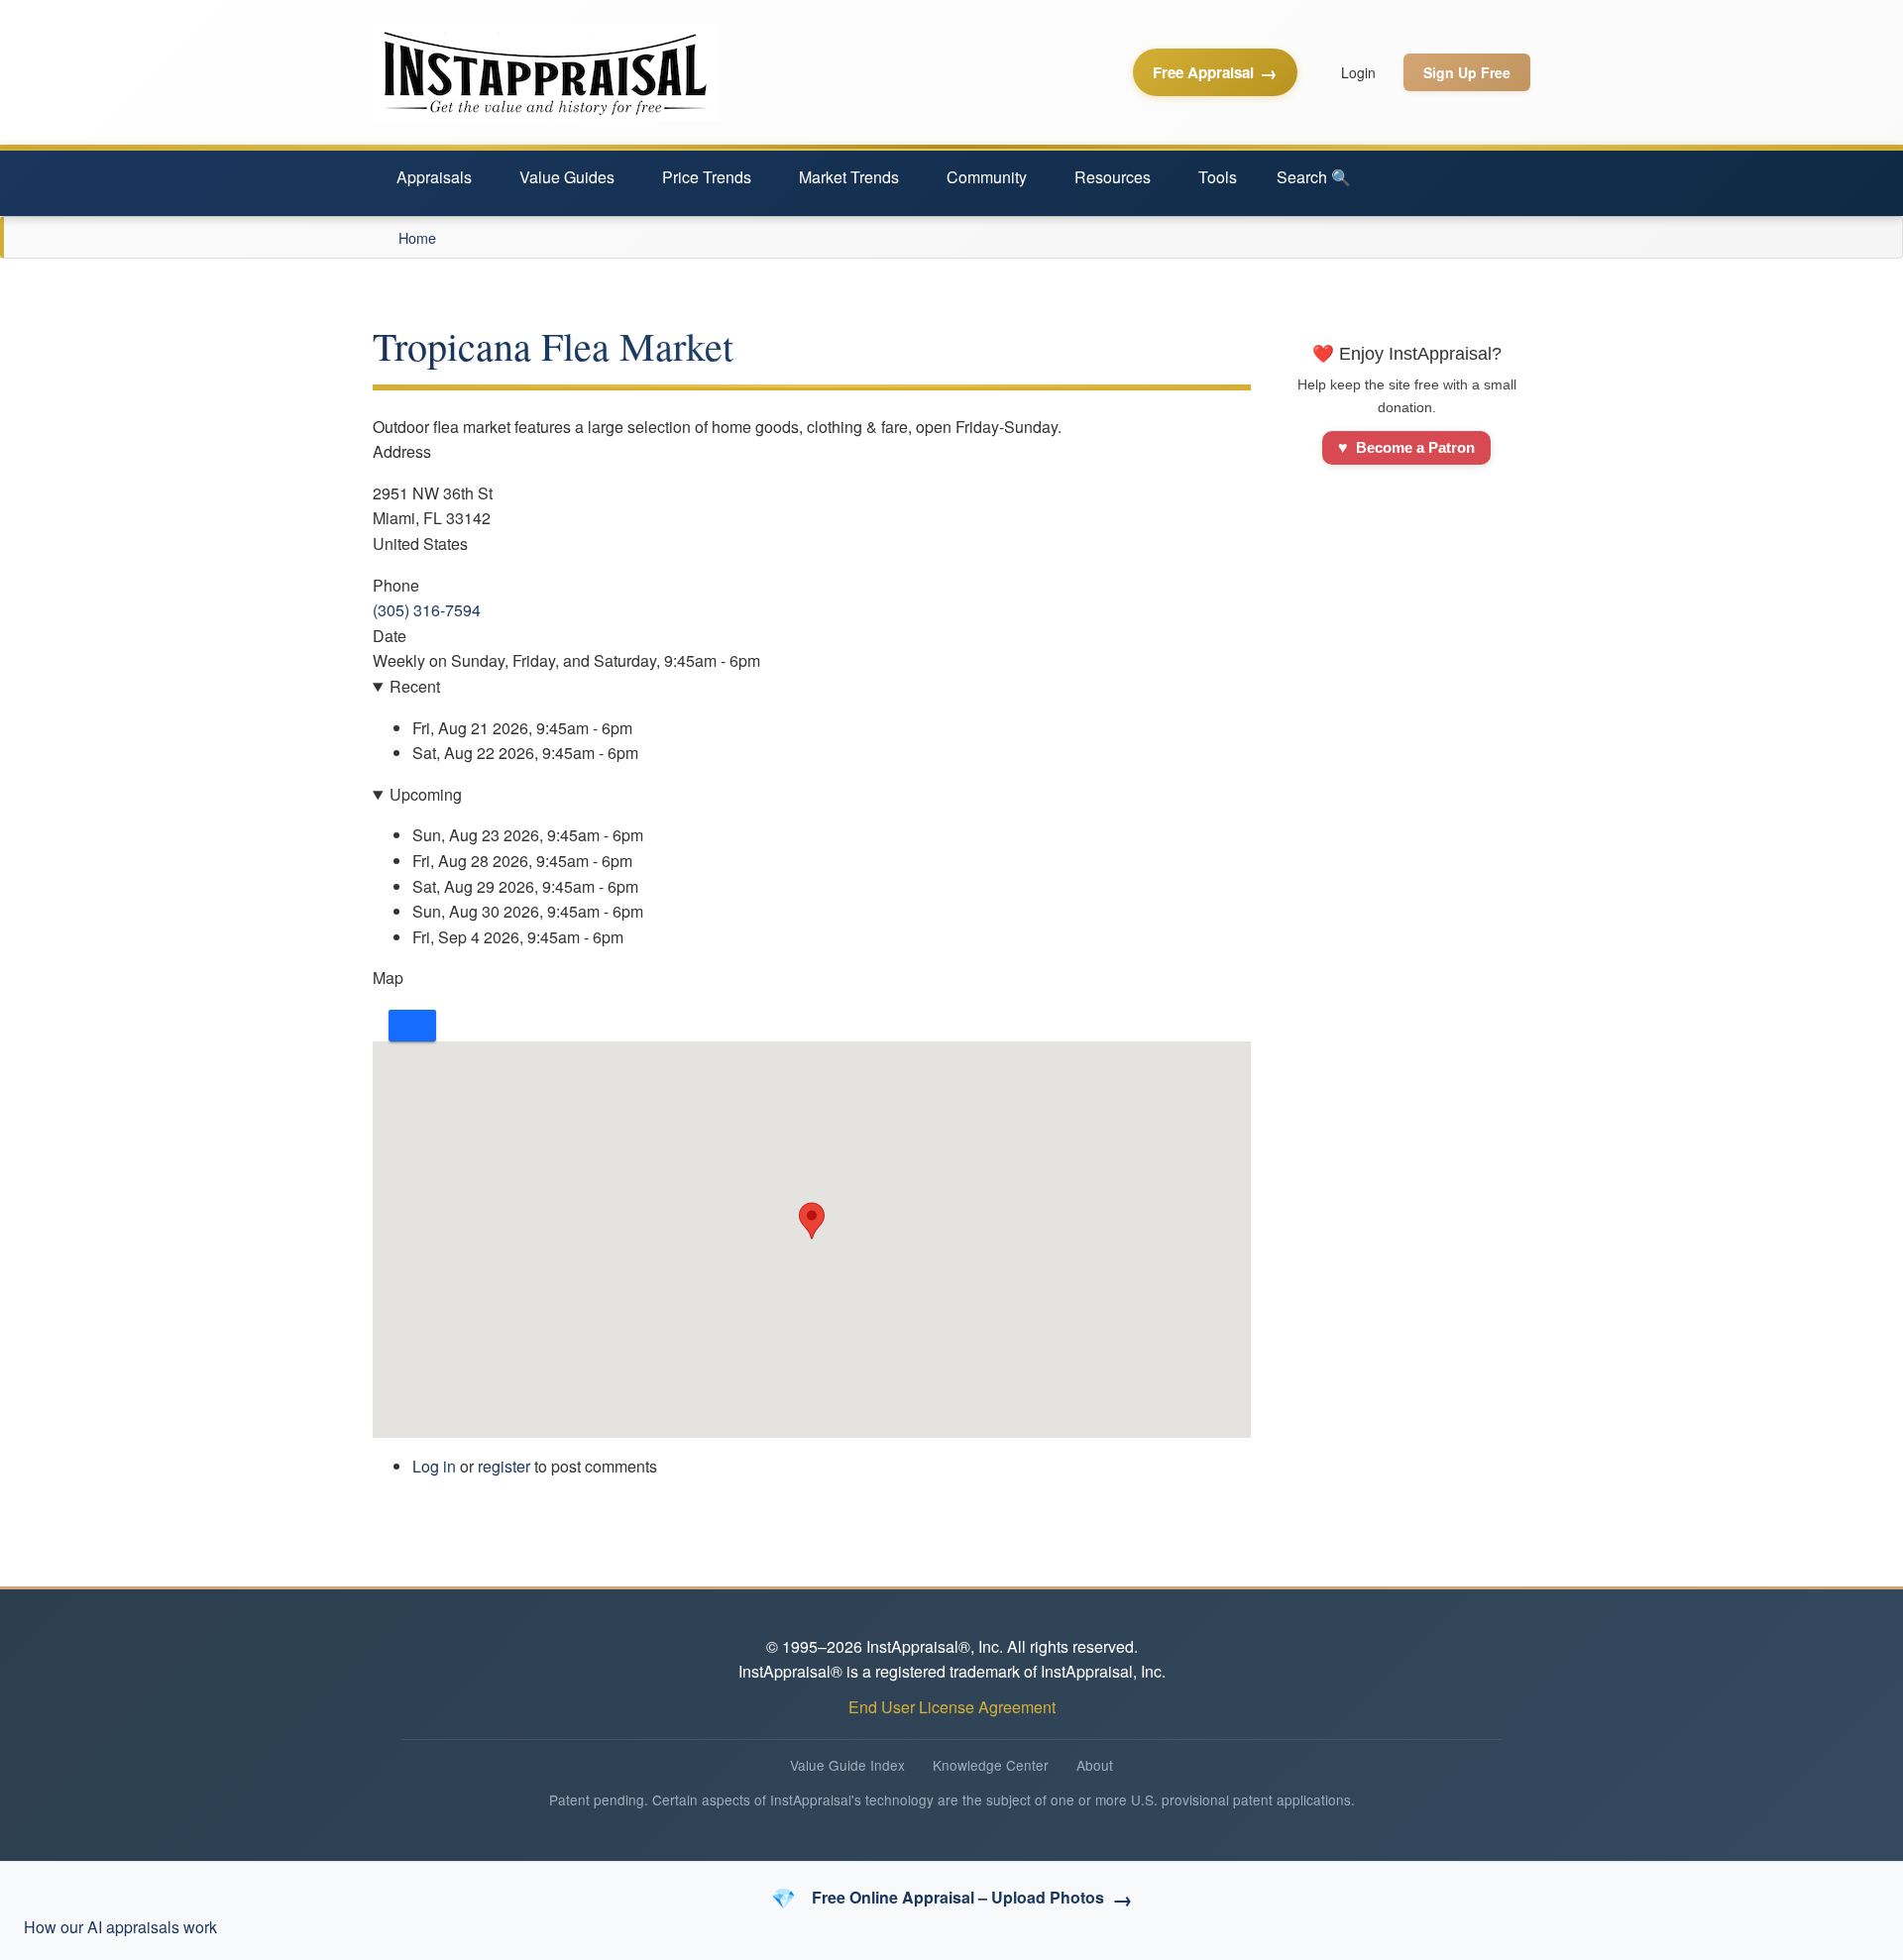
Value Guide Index (847, 1765)
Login (1358, 72)
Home (417, 237)
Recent (415, 686)
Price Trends (707, 177)
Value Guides (567, 177)
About (1095, 1765)
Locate (412, 1026)
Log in (434, 1466)
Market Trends (849, 177)
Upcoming (426, 794)
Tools (1218, 177)
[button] (812, 1221)
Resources (1113, 177)
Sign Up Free (1467, 72)
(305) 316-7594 (427, 610)
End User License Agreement (952, 1707)
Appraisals (434, 177)
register (504, 1466)
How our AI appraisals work (120, 1927)
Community (987, 177)
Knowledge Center (991, 1765)
